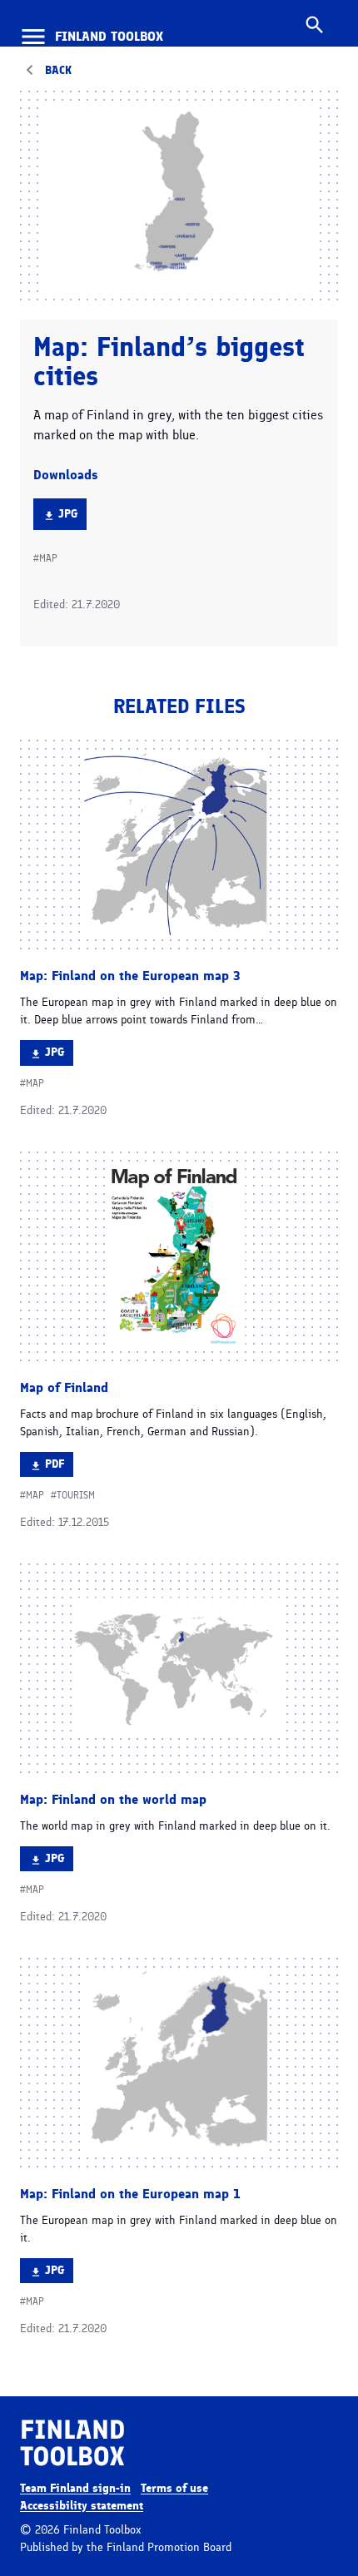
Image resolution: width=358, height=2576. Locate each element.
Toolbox (109, 37)
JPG (72, 518)
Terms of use (174, 2488)
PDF (59, 1467)
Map (48, 558)
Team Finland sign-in (75, 2488)
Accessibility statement (82, 2506)
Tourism (76, 1495)
